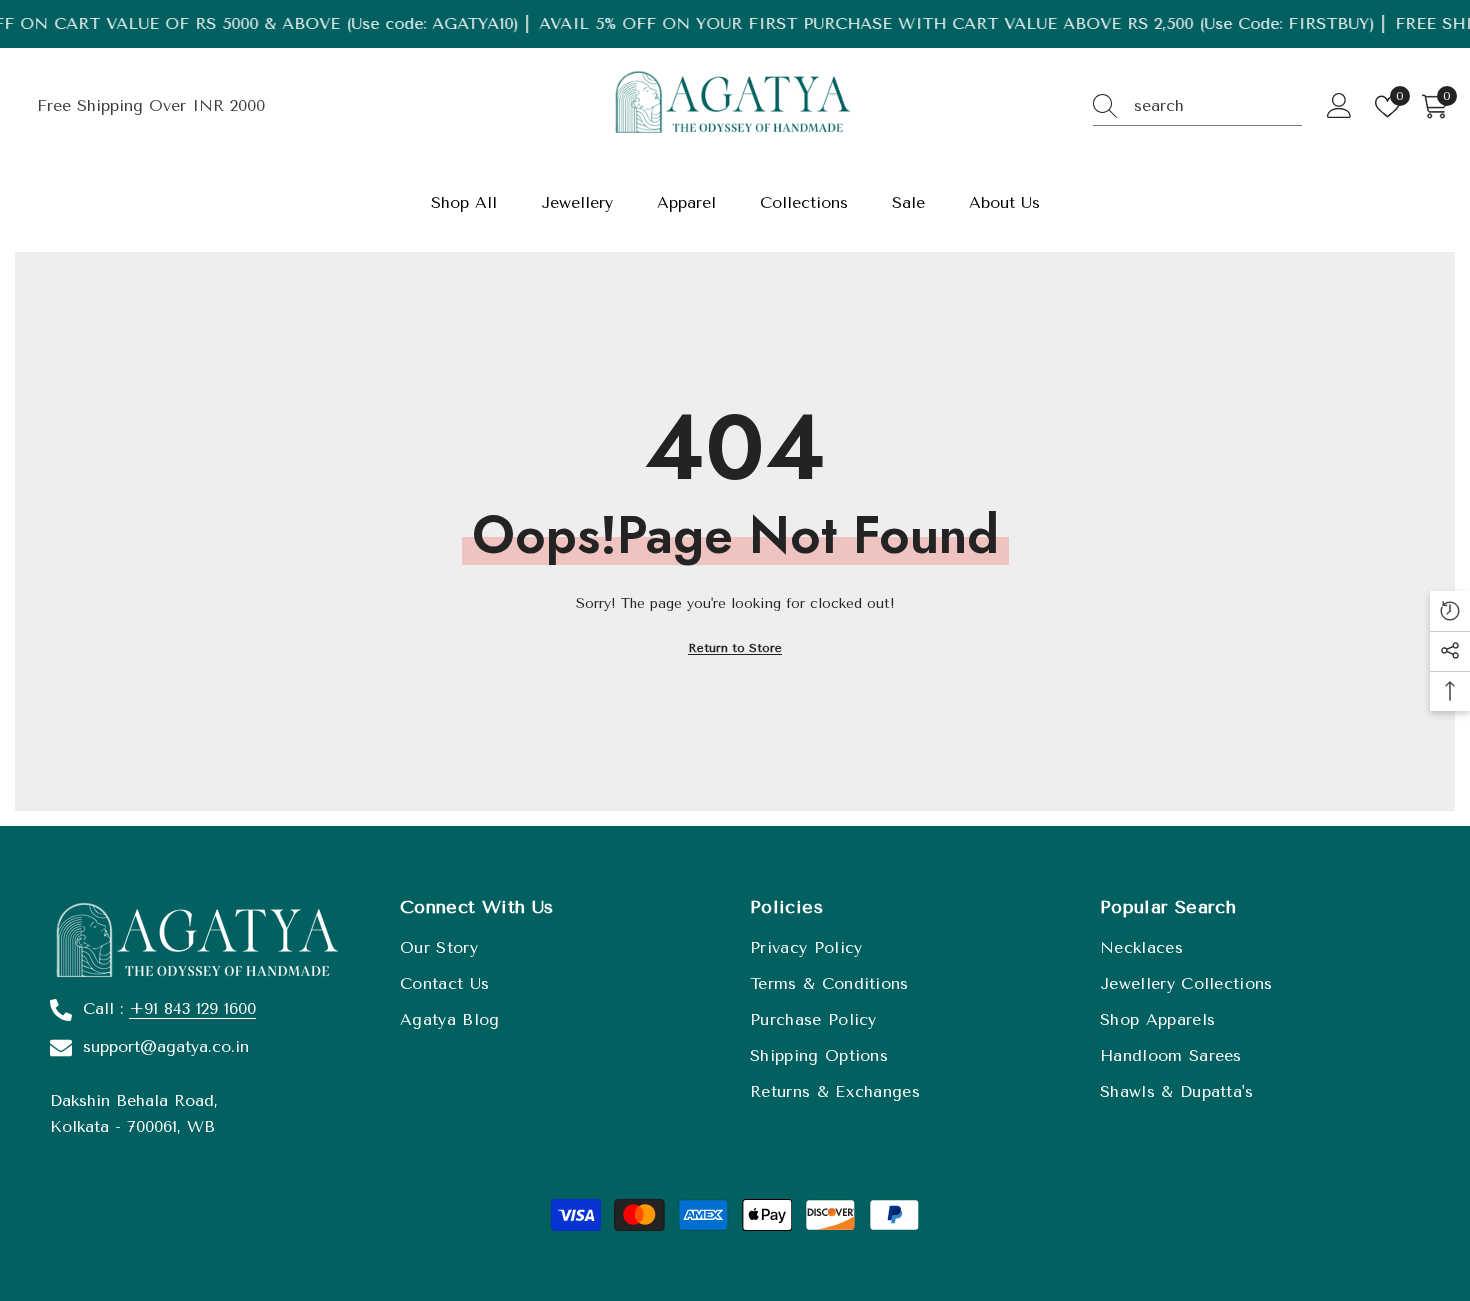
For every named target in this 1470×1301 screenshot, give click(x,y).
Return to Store (735, 648)
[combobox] (1218, 106)
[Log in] (1339, 106)
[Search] (1197, 106)
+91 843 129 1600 (192, 1008)
